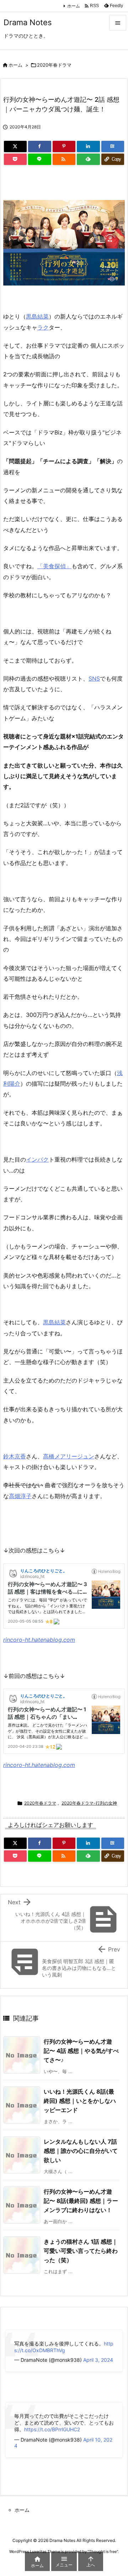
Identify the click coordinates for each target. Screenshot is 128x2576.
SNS (94, 678)
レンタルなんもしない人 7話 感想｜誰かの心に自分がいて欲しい (81, 2151)
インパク (37, 1159)
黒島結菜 (37, 316)
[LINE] (39, 159)
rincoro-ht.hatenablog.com (39, 1640)
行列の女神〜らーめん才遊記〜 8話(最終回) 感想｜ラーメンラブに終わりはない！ (81, 2201)
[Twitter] (15, 146)
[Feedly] (88, 159)
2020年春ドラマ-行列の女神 (89, 1803)
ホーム (74, 6)
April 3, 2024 (98, 2360)
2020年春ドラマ (54, 65)
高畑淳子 (20, 1496)
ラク (43, 327)
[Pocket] (15, 159)
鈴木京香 (15, 1456)
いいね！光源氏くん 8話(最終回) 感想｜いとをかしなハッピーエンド (80, 2101)
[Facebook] (39, 146)
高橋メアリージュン (69, 1456)
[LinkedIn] (88, 146)
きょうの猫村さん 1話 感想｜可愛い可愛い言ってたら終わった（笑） (81, 2251)
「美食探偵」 (54, 566)
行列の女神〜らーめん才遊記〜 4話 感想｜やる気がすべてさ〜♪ (81, 2051)
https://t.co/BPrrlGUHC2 (52, 2429)
